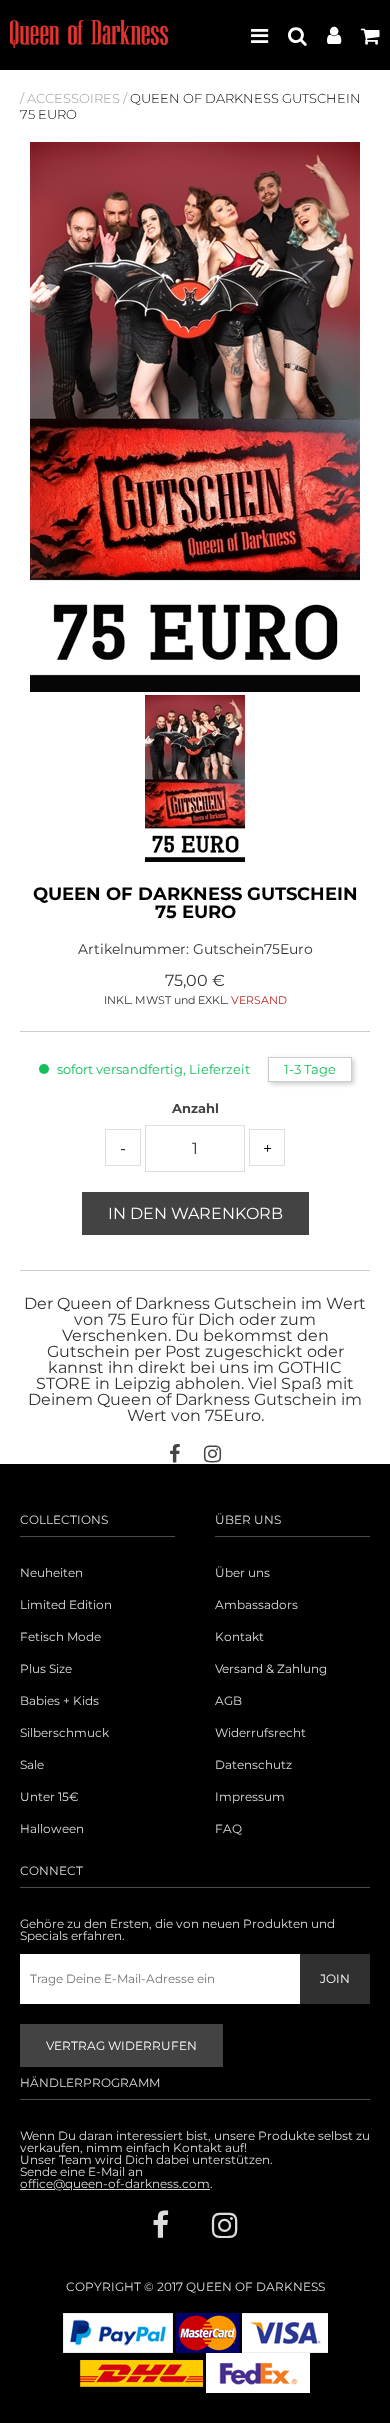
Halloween (52, 1829)
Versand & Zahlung (271, 1669)
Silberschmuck (64, 1733)
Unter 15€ (49, 1797)
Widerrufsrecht (260, 1733)
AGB (228, 1701)
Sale (32, 1765)
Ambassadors (256, 1605)
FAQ (228, 1829)
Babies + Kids (59, 1701)
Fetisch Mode (60, 1637)
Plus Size (46, 1669)
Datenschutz (253, 1765)
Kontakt (239, 1637)
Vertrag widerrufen (121, 2045)
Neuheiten (51, 1573)
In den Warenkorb (195, 1213)
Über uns (242, 1573)
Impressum (250, 1797)
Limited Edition (66, 1605)
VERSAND (259, 1000)
